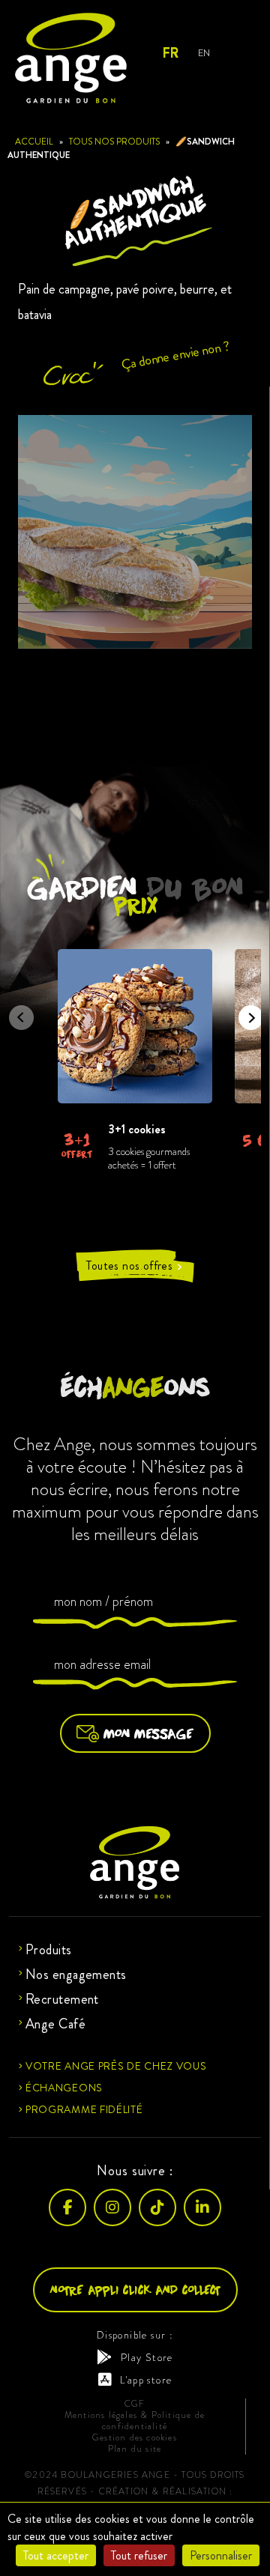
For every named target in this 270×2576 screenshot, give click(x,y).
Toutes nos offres (135, 1266)
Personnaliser (221, 2555)
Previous (16, 1013)
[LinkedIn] (202, 2207)
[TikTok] (157, 2207)
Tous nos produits (114, 142)
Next (246, 1013)
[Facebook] (67, 2207)
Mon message (148, 1733)
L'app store (146, 2380)
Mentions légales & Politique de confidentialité (135, 2421)
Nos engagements (76, 1975)
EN (204, 53)
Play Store (147, 2357)
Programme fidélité (84, 2109)
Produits (49, 1950)
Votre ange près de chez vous (116, 2066)
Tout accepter (56, 2555)
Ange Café (55, 2024)
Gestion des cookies (135, 2438)
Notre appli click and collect (135, 2289)
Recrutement (62, 1999)
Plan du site (135, 2449)
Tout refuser (139, 2555)
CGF (135, 2404)
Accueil (34, 142)
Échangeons (64, 2088)
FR (170, 53)
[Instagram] (112, 2207)
